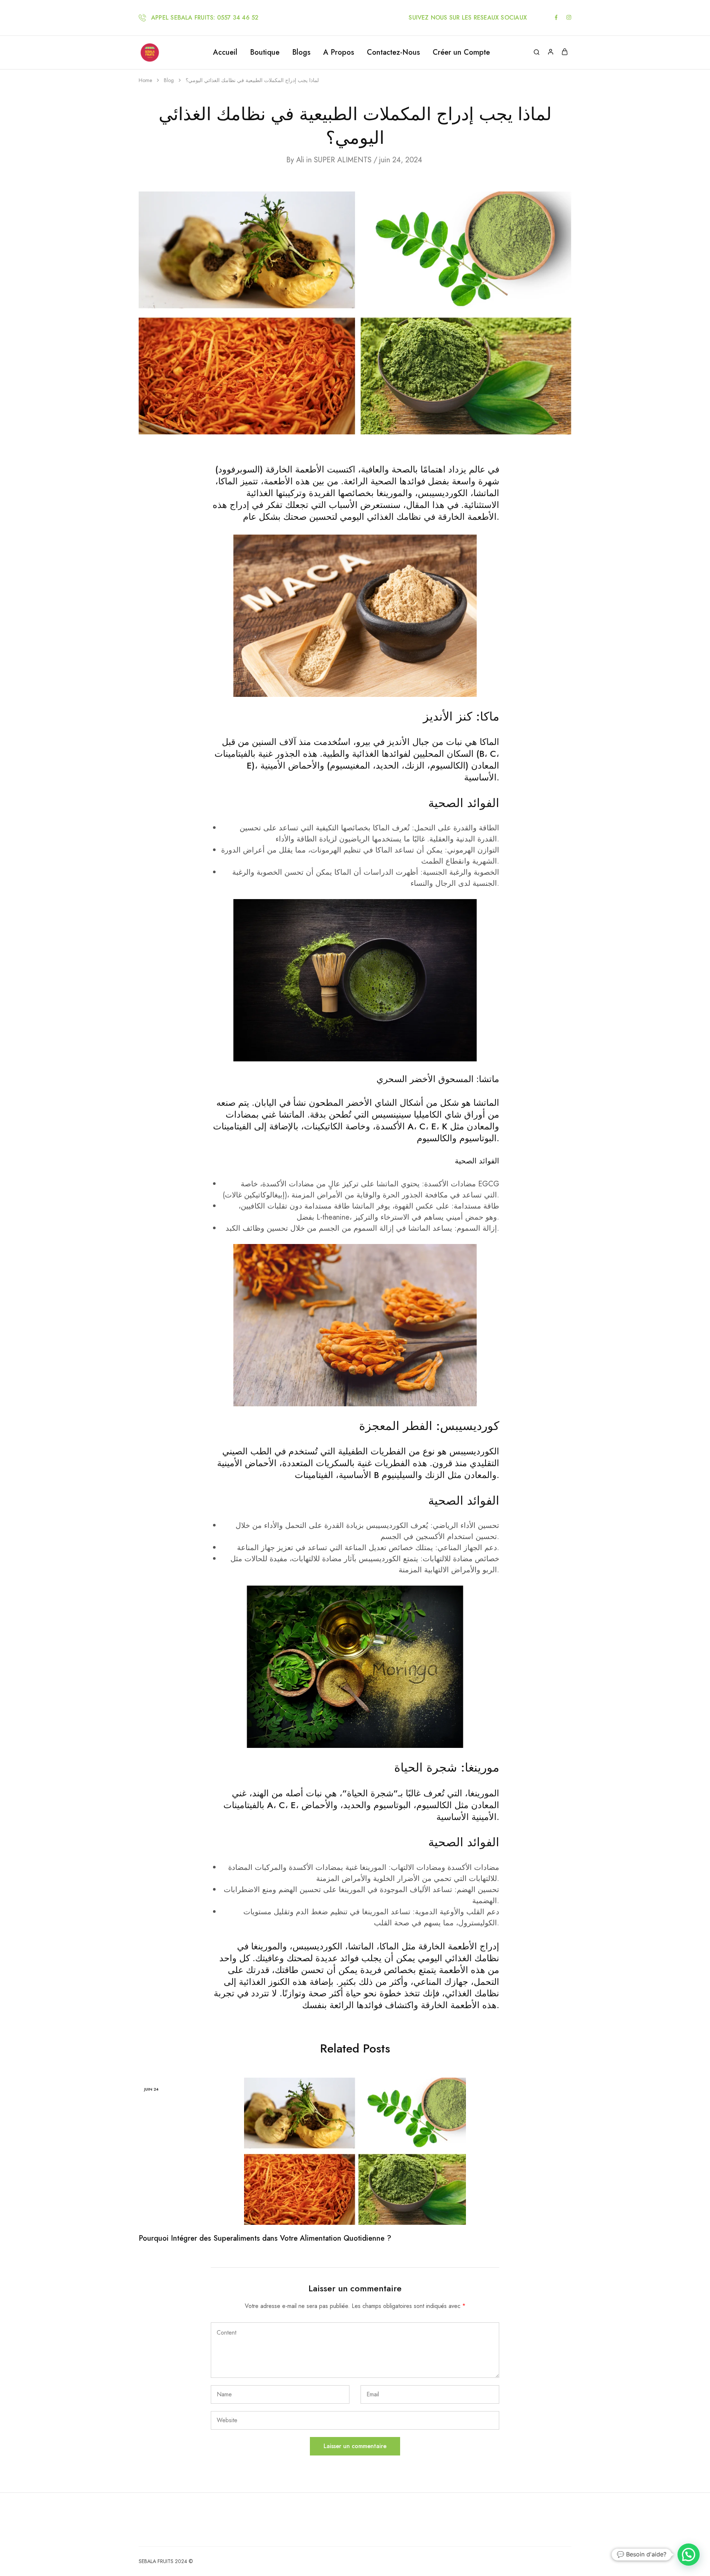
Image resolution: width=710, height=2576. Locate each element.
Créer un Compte (461, 52)
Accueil (225, 52)
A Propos (339, 52)
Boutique (265, 52)
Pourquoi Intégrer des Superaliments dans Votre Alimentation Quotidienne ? (265, 2238)
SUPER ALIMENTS (343, 160)
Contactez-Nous (393, 52)
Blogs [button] (301, 52)
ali (300, 160)
